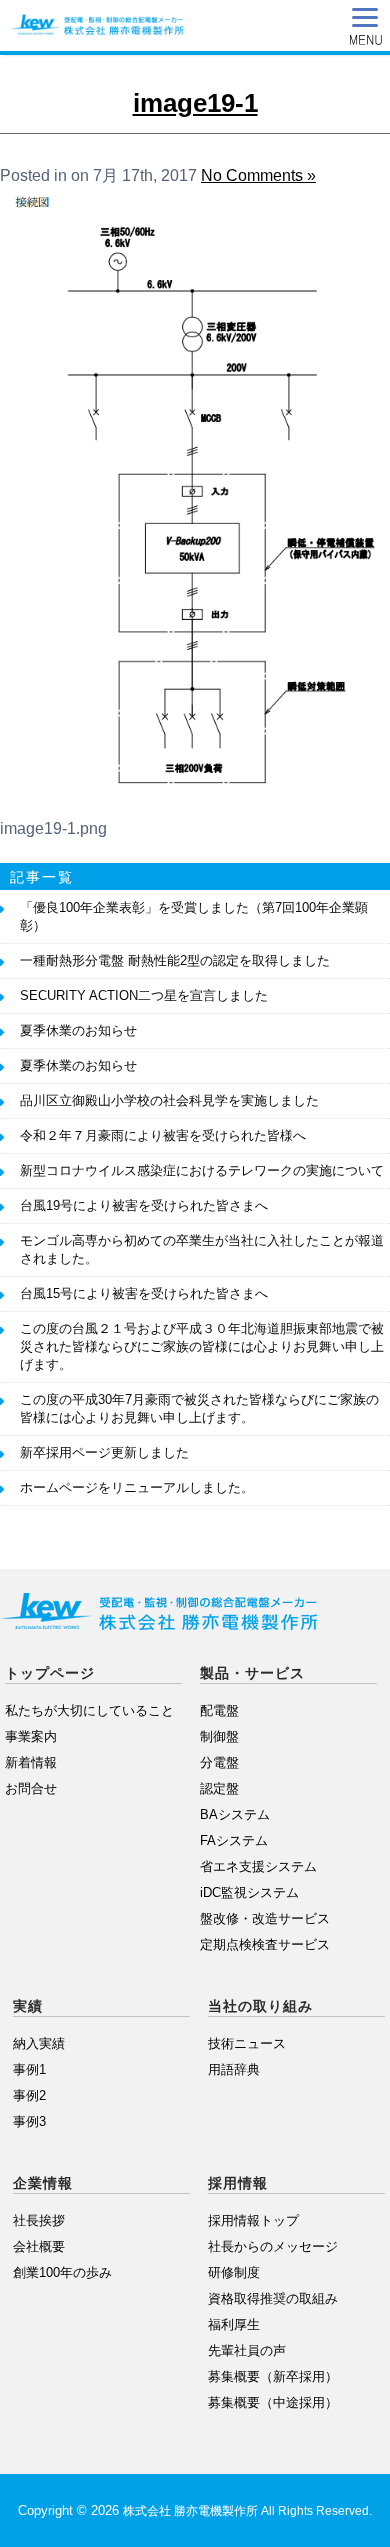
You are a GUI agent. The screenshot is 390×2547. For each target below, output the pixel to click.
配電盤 (219, 1710)
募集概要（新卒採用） (273, 2376)
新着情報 (31, 1762)
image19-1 (195, 103)
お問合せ (31, 1788)
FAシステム (234, 1840)
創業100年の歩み (62, 2272)
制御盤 (219, 1736)
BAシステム (235, 1814)
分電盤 (219, 1762)
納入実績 (39, 2043)
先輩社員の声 (247, 2350)
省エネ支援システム (258, 1866)
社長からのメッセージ (273, 2246)
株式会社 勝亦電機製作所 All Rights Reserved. (247, 2511)
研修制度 (234, 2272)
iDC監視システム (249, 1892)
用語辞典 (234, 2069)
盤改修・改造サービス (265, 1918)
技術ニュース (247, 2043)
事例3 (29, 2121)
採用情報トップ (253, 2220)
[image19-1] (195, 796)
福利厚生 (234, 2324)
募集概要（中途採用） (273, 2402)
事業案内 (31, 1736)
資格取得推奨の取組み (273, 2298)
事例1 (29, 2069)
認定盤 (219, 1788)
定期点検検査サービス (265, 1944)
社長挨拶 (39, 2220)
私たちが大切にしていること (89, 1710)
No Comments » (258, 175)
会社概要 (39, 2246)
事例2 (29, 2095)
